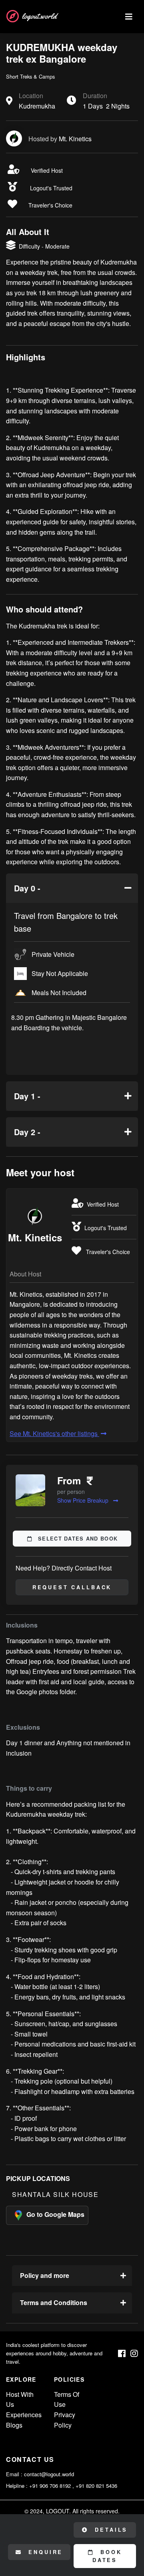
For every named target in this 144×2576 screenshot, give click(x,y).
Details (110, 2530)
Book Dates (107, 2556)
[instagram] (134, 2354)
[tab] (72, 888)
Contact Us (30, 2459)
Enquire (44, 2552)
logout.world (39, 16)
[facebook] (122, 2354)
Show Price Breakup (84, 1500)
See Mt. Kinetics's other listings (54, 1433)
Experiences (24, 2415)
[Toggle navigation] (129, 17)
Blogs (14, 2425)
